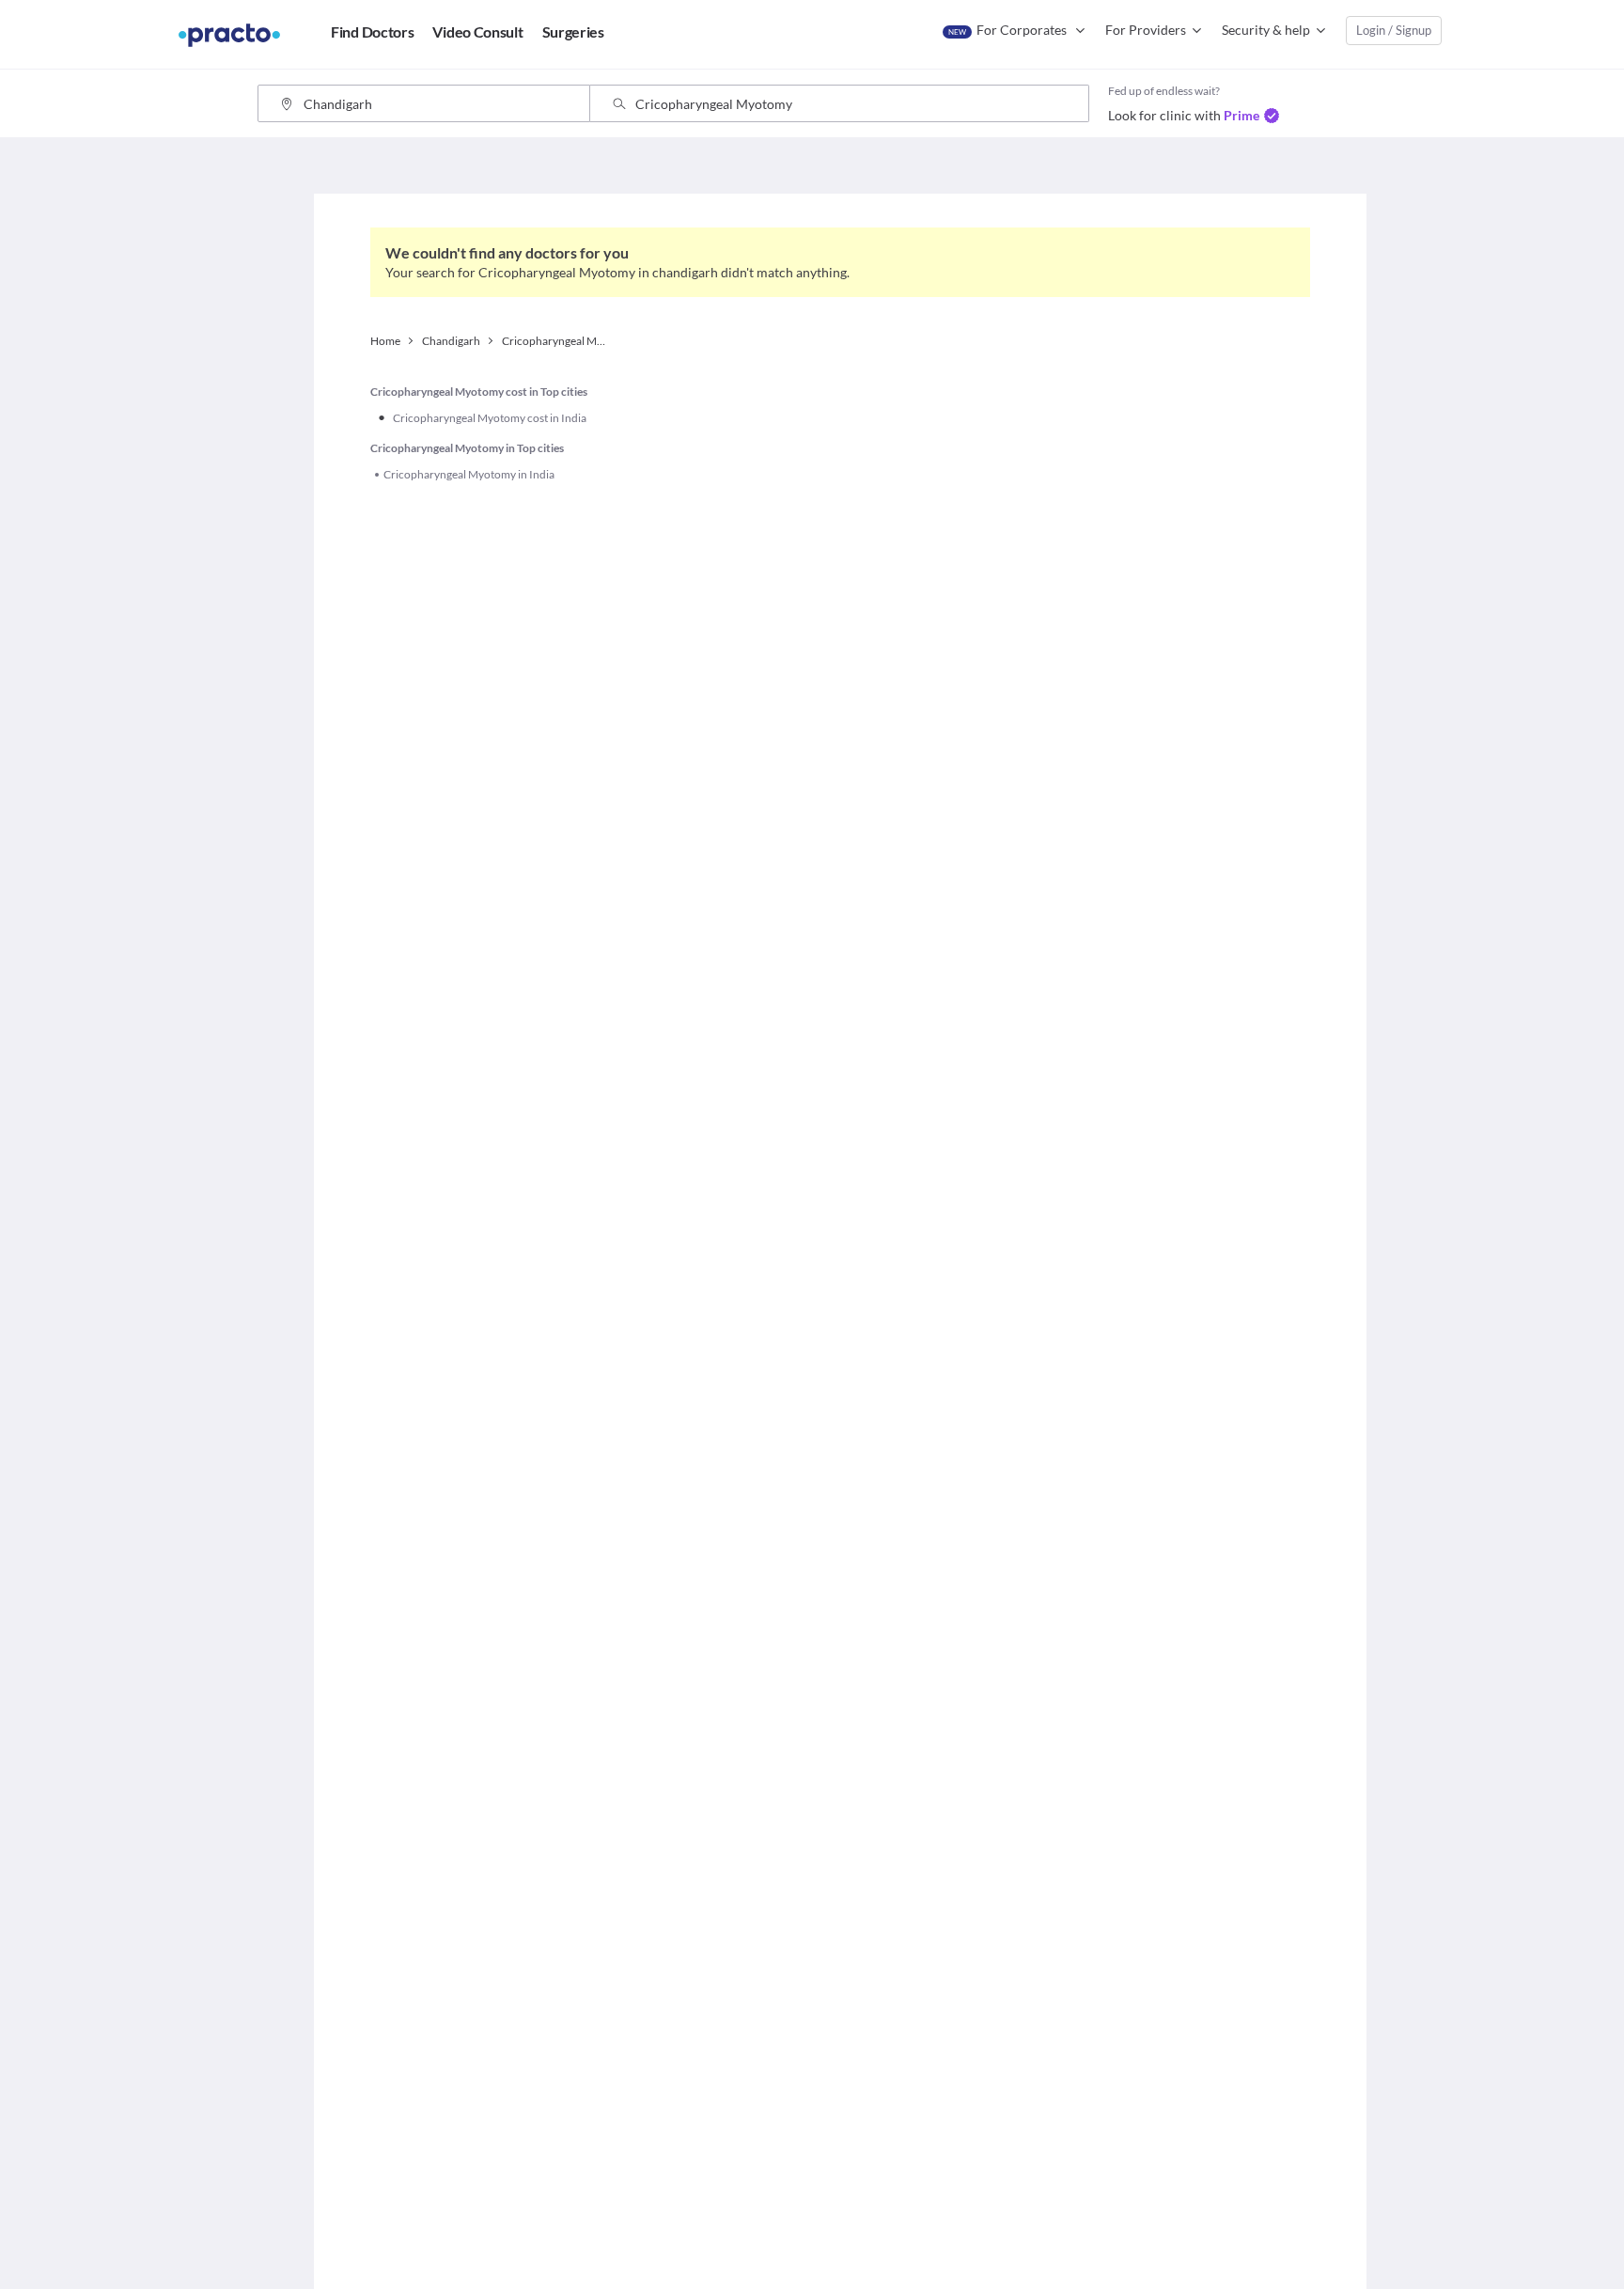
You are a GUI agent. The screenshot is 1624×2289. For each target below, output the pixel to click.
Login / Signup (1394, 30)
